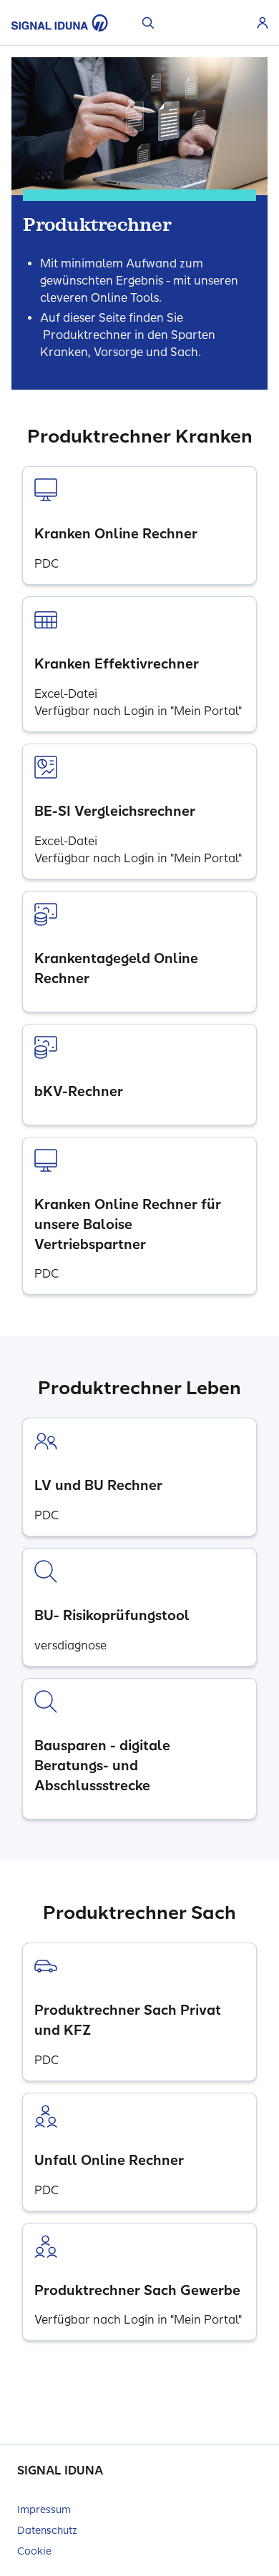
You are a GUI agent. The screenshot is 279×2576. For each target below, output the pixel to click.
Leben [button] (188, 23)
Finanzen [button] (222, 23)
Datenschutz (47, 2531)
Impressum (44, 2510)
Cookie (34, 2551)
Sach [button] (205, 23)
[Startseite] (60, 23)
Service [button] (240, 23)
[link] (139, 525)
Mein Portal (263, 23)
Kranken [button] (171, 23)
